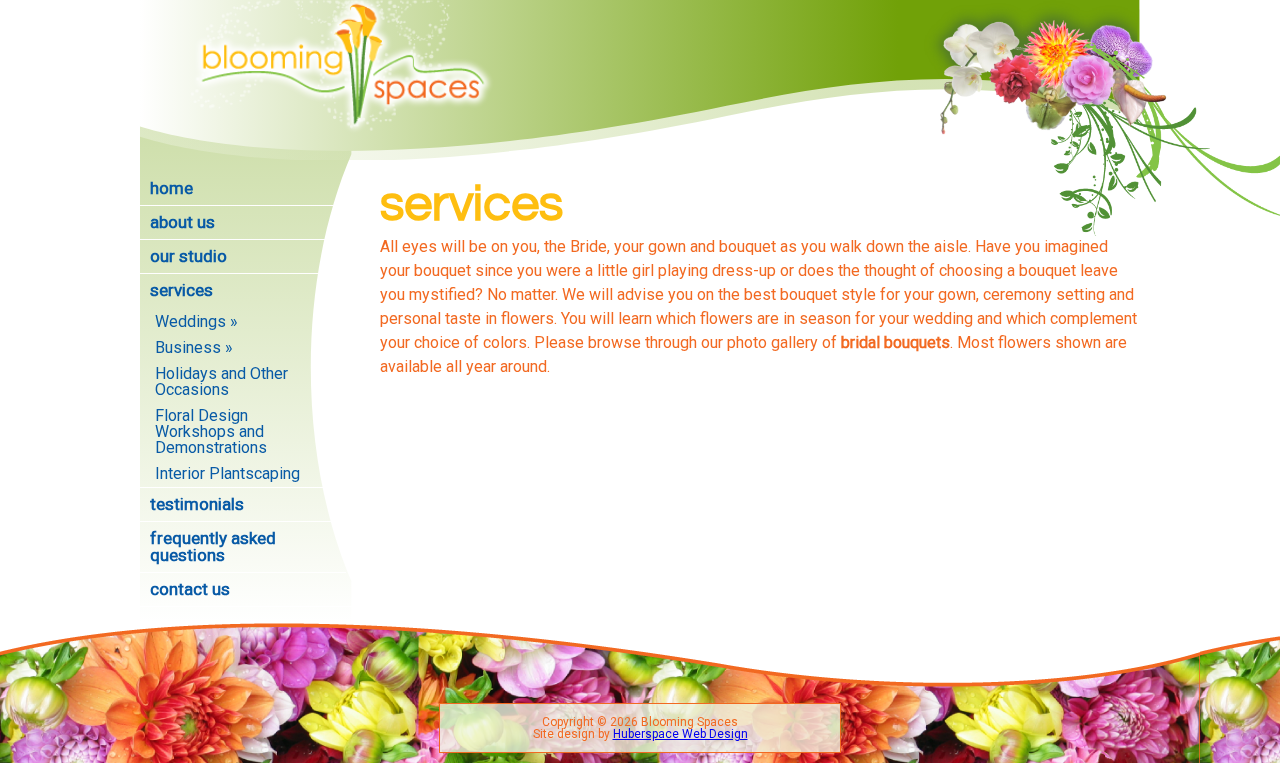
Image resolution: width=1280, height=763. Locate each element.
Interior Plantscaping (227, 473)
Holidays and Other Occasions (221, 381)
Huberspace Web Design (680, 734)
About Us (182, 222)
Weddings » (196, 321)
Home (171, 188)
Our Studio (188, 256)
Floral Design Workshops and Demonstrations (211, 431)
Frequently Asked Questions (213, 546)
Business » (194, 347)
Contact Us (190, 589)
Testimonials (197, 504)
